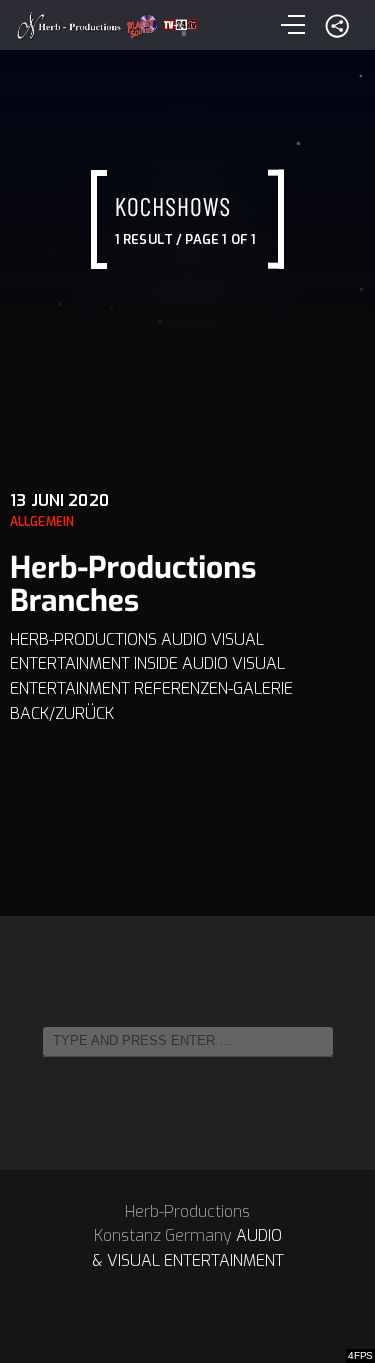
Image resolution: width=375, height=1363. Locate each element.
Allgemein (42, 522)
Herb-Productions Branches (133, 584)
